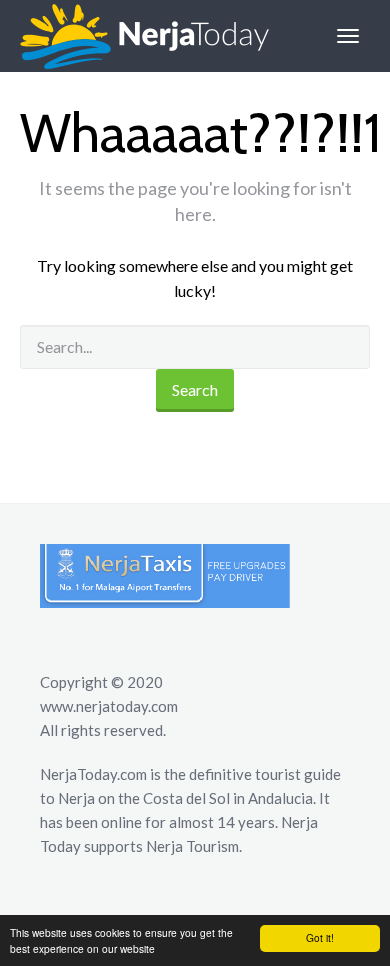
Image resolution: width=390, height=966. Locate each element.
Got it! (320, 937)
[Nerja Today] (134, 36)
